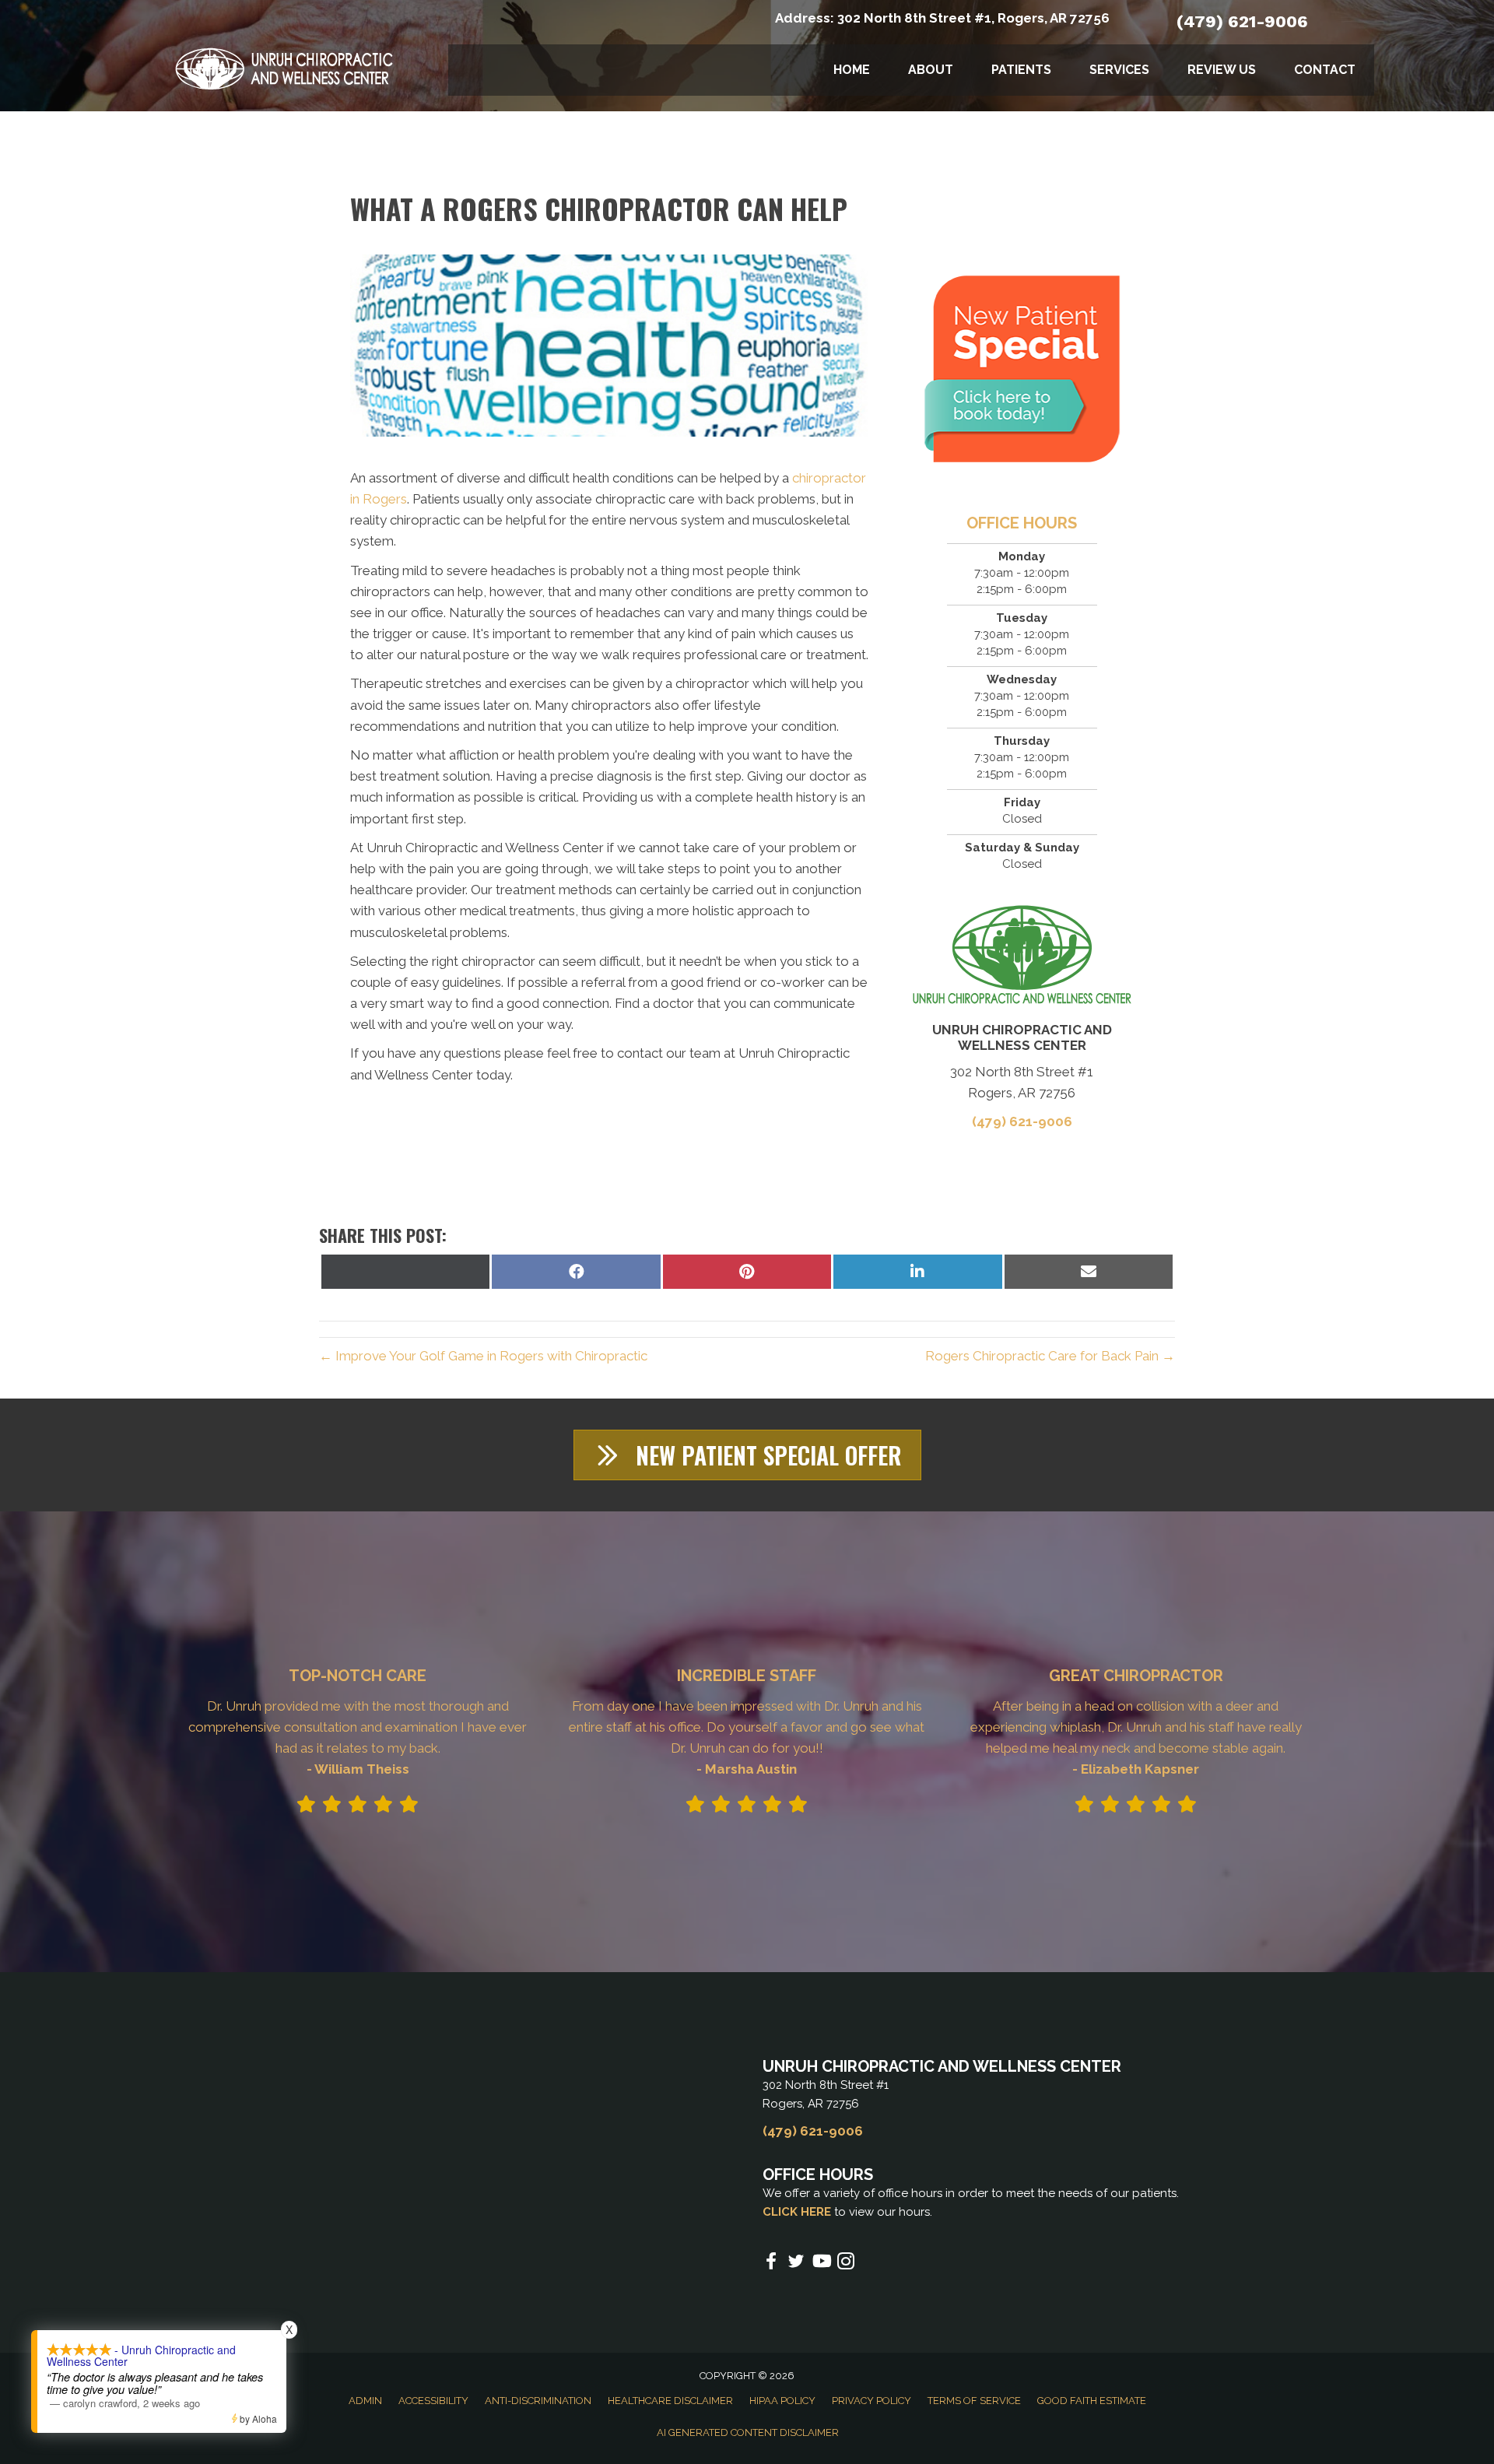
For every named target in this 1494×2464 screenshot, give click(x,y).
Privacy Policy (871, 2401)
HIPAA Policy (782, 2401)
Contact (1325, 70)
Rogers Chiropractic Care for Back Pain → (1050, 1356)
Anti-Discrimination (538, 2401)
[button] (747, 1455)
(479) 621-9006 (1242, 21)
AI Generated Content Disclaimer (748, 2432)
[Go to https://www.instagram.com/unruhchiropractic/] (846, 2264)
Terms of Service (974, 2401)
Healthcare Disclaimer (670, 2401)
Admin (365, 2401)
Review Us (1222, 70)
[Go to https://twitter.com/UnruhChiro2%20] (796, 2264)
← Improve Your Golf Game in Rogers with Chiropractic (483, 1356)
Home (852, 70)
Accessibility (433, 2401)
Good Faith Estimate (1092, 2401)
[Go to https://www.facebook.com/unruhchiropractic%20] (771, 2263)
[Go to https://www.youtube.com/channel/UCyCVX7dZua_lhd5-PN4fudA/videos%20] (821, 2263)
